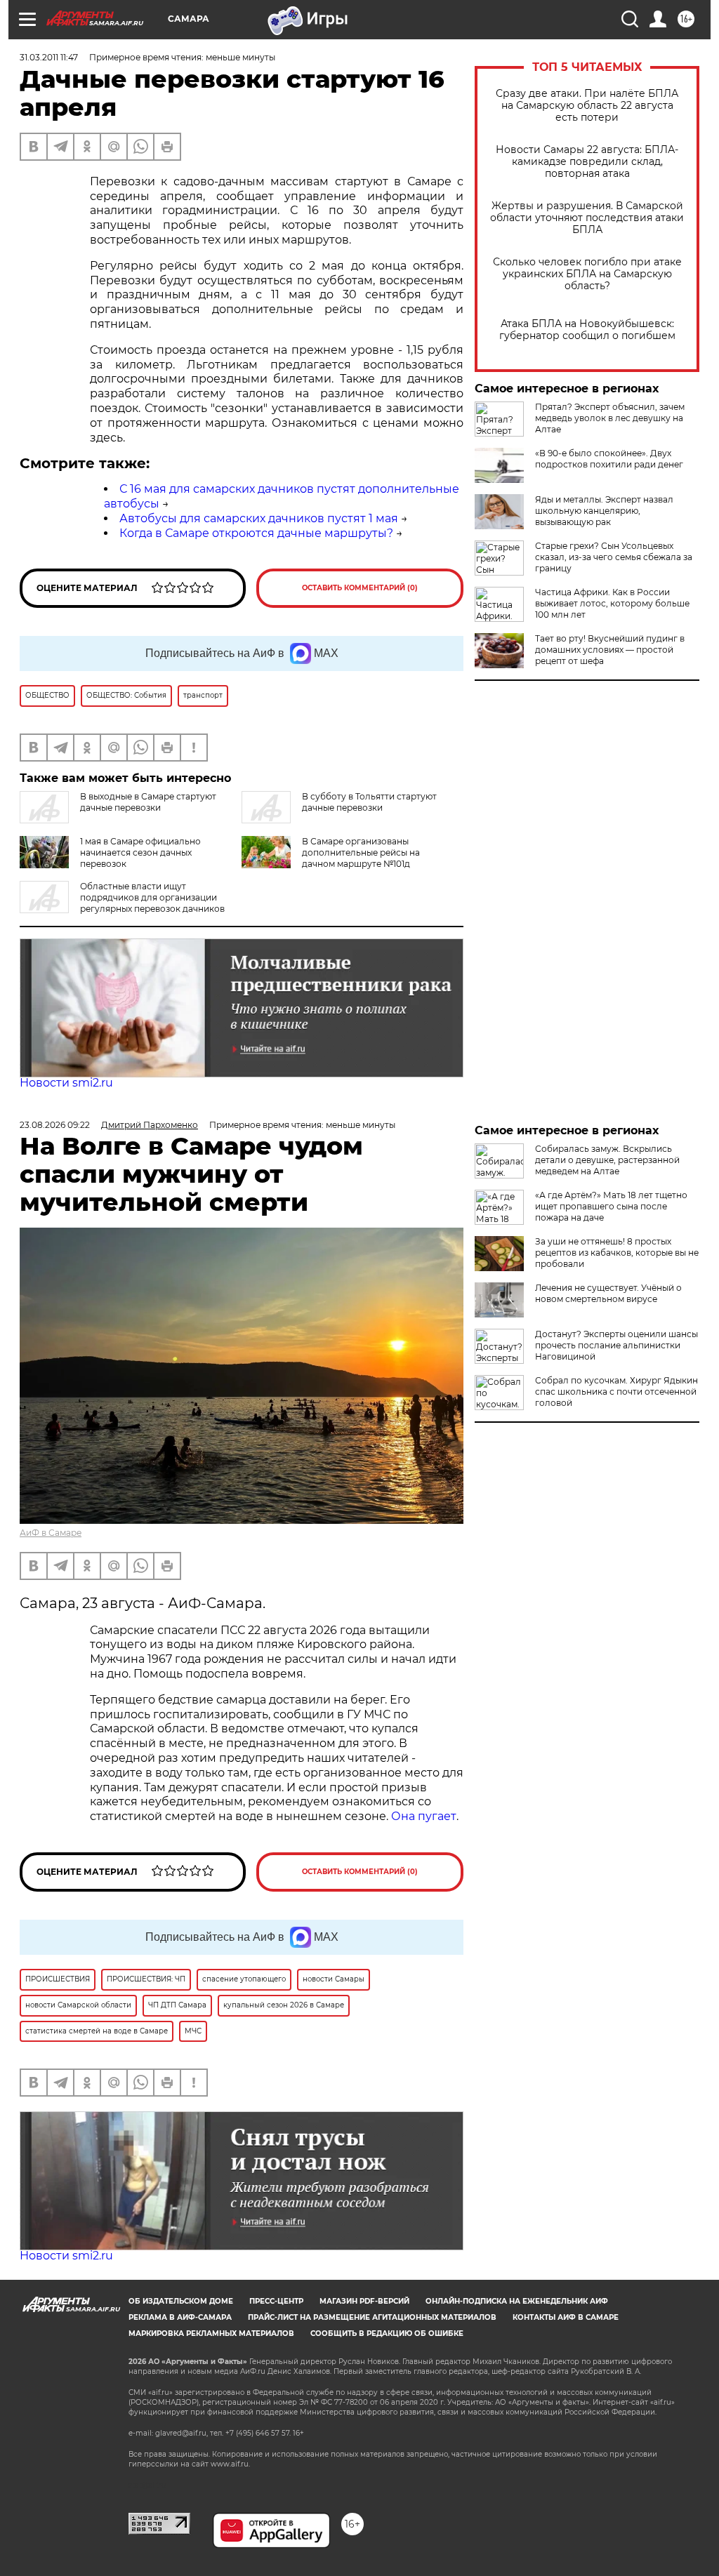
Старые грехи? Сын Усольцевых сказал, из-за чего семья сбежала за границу (614, 557)
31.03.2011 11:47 (49, 57)
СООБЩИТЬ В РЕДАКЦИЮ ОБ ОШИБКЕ (387, 2333)
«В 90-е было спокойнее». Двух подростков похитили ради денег (609, 459)
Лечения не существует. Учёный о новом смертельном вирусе (608, 1293)
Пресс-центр (276, 2301)
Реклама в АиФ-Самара (180, 2317)
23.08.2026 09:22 (55, 1125)
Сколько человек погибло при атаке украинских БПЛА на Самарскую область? (587, 274)
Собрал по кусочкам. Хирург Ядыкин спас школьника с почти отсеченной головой (616, 1392)
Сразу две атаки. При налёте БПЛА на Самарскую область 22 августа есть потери (587, 106)
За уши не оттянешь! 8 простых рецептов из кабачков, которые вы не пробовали (617, 1253)
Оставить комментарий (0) (360, 588)
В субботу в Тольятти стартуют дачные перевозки (369, 802)
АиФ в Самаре (51, 1533)
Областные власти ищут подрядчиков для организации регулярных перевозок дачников (152, 897)
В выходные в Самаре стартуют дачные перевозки (148, 802)
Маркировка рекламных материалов (211, 2333)
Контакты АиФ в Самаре (566, 2317)
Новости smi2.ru (66, 1083)
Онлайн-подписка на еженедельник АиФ (517, 2301)
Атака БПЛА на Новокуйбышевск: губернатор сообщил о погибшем (587, 330)
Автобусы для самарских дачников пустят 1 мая (259, 518)
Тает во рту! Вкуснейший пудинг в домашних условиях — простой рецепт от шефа (610, 650)
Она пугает (424, 1816)
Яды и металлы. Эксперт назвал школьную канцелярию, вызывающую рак (604, 511)
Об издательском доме (181, 2301)
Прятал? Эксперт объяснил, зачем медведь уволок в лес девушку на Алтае (610, 418)
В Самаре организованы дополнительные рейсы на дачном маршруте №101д (361, 852)
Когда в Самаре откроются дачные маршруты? (256, 533)
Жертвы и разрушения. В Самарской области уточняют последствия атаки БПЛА (587, 218)
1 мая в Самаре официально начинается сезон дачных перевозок (140, 852)
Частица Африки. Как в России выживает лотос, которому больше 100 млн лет (612, 603)
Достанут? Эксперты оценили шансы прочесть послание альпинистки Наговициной (616, 1345)
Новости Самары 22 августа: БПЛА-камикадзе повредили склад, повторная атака (587, 162)
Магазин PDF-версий (364, 2301)
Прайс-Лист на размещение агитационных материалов (372, 2317)
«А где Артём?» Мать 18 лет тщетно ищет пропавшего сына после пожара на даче (611, 1206)
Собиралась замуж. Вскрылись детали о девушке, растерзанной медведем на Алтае (607, 1160)
